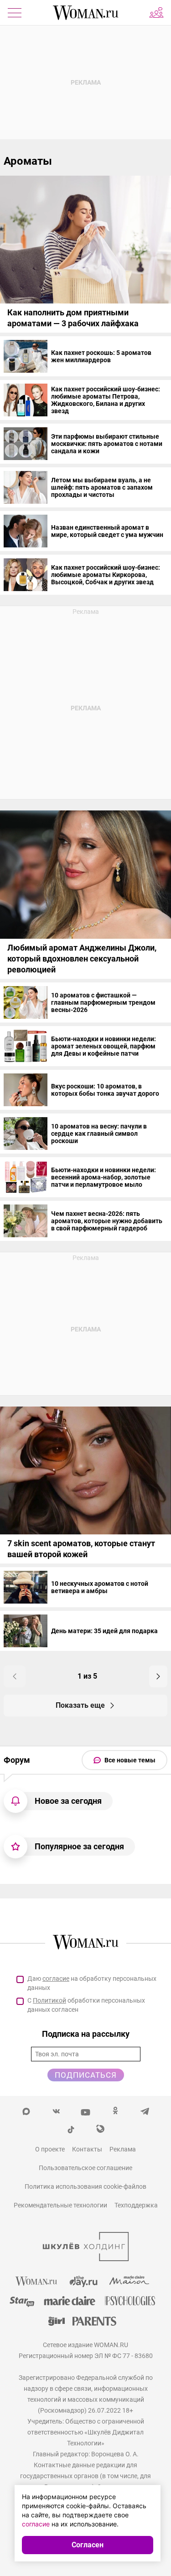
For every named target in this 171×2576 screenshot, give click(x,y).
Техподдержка (136, 2205)
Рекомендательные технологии (60, 2205)
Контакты (87, 2149)
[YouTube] (85, 2110)
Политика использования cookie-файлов (85, 2186)
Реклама (123, 2149)
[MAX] (26, 2110)
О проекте (50, 2149)
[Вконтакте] (56, 2110)
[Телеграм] (145, 2110)
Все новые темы (130, 1760)
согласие (56, 1979)
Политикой (49, 2000)
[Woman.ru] (86, 13)
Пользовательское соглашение (85, 2168)
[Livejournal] (101, 2129)
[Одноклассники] (115, 2110)
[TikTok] (71, 2129)
